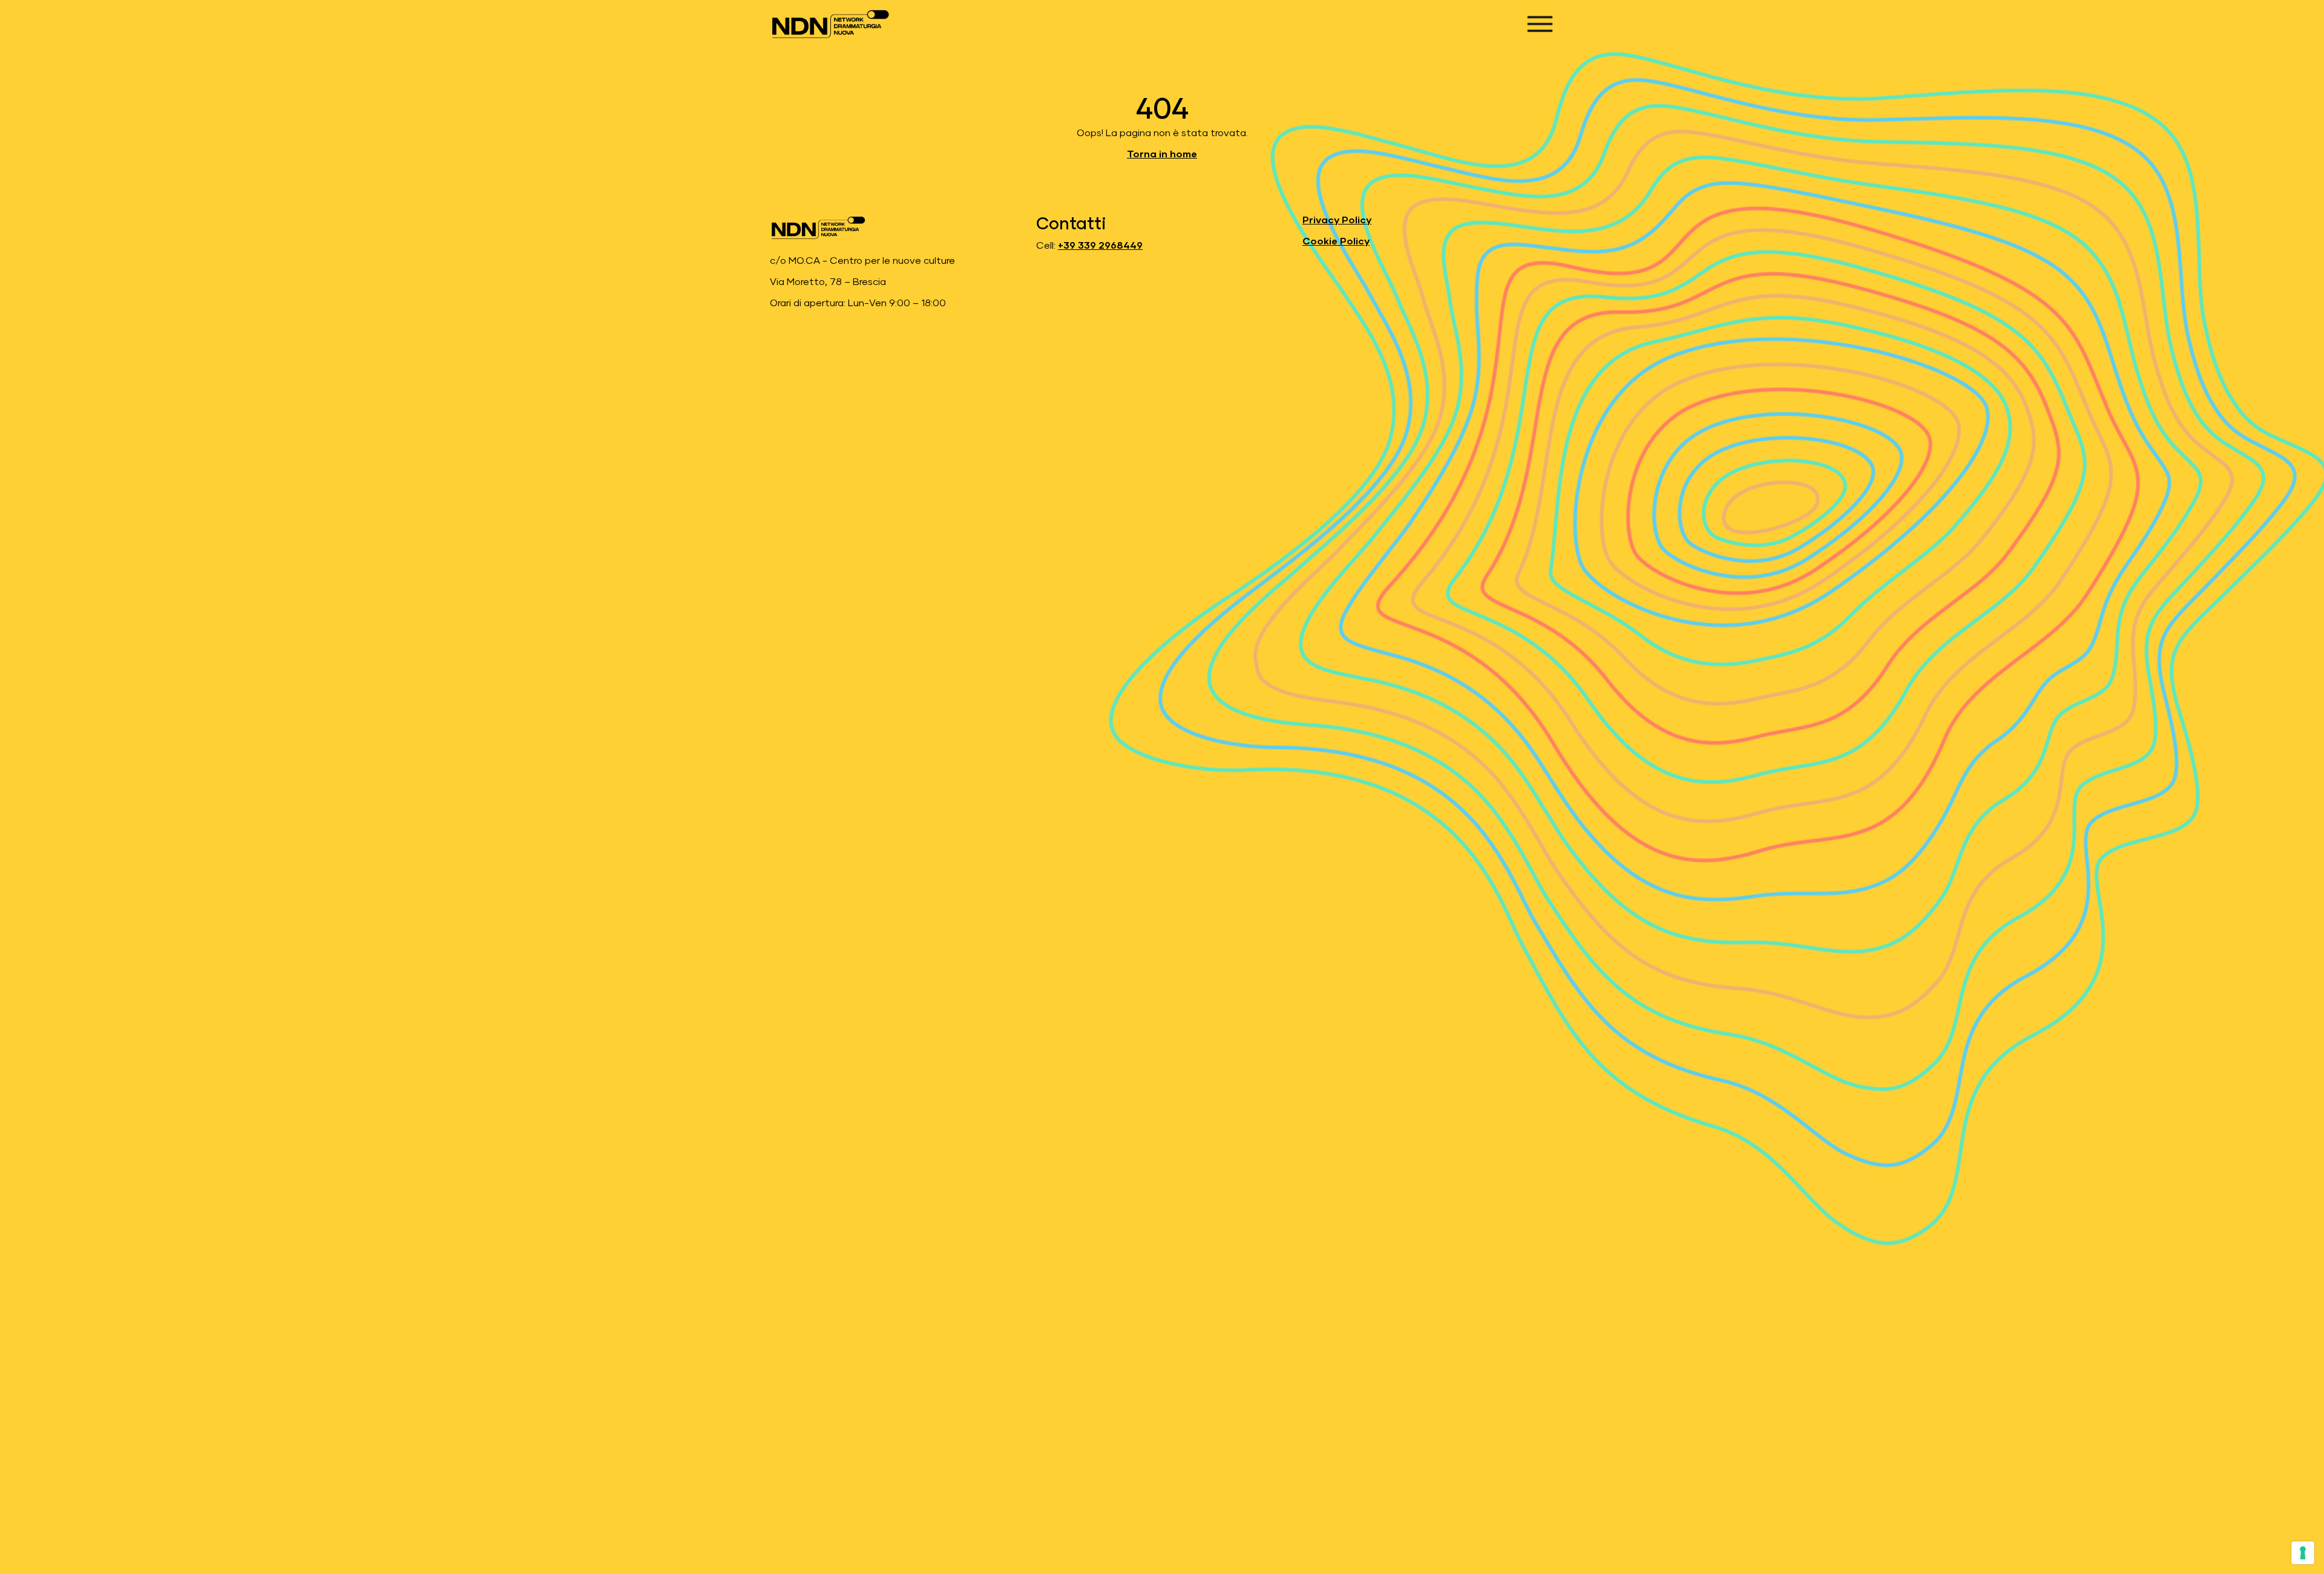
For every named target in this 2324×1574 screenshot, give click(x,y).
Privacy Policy (1337, 220)
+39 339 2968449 (1100, 246)
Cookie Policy (1336, 241)
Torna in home (1162, 154)
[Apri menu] (1540, 24)
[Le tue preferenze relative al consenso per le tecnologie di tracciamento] (2303, 1553)
